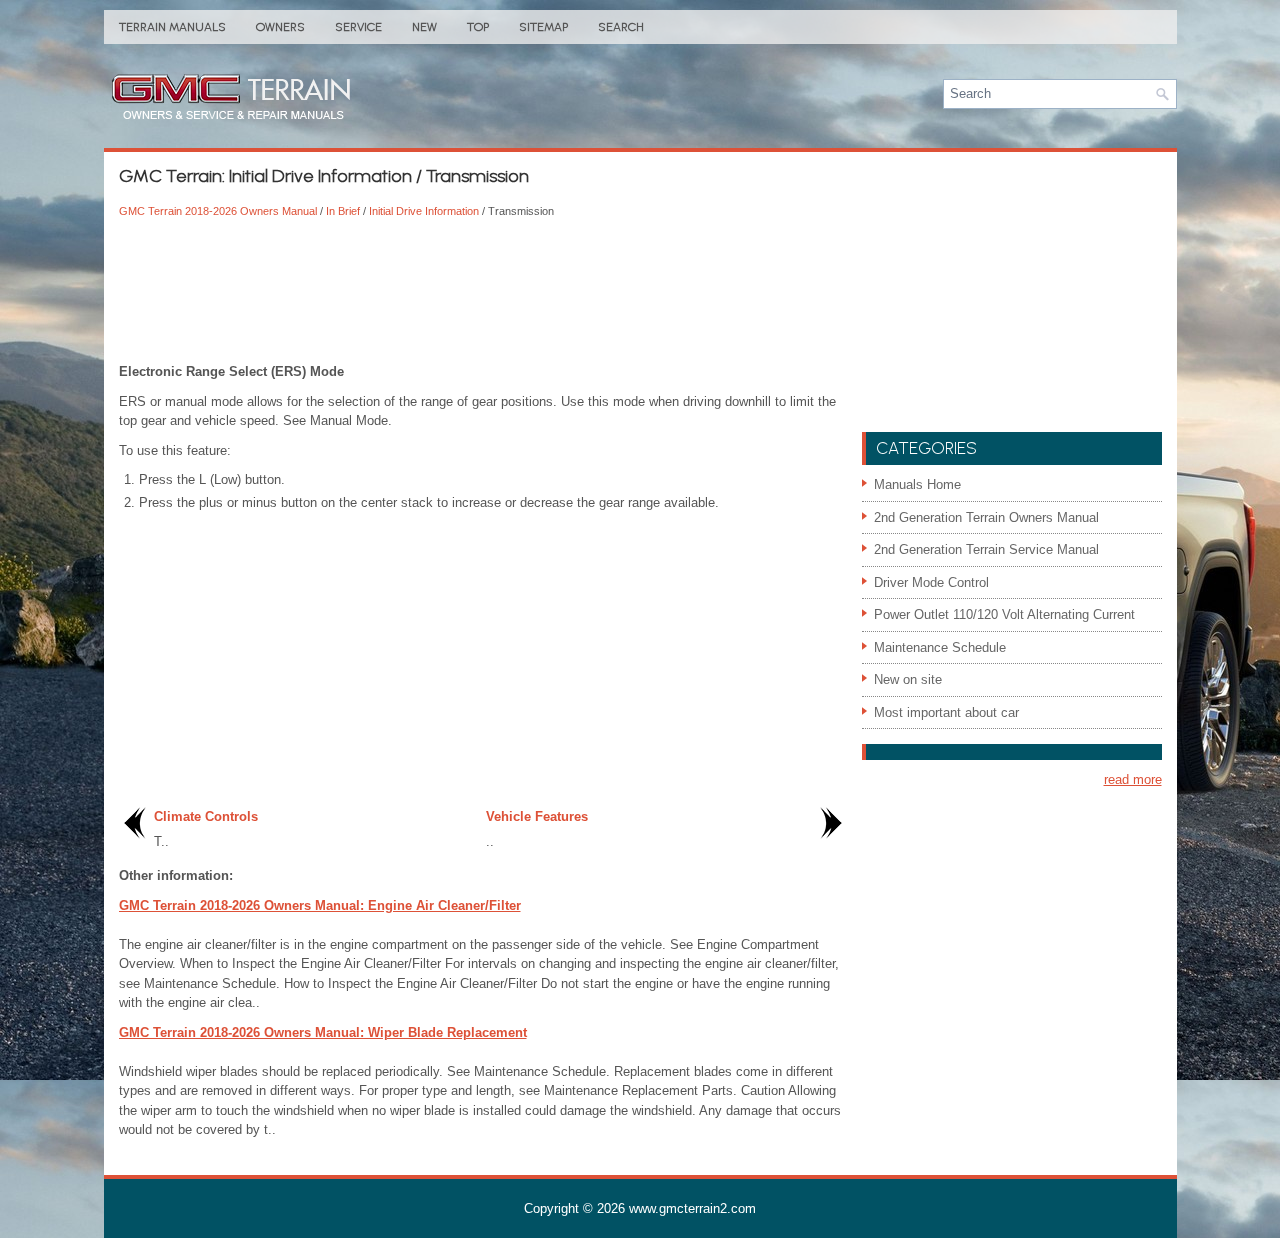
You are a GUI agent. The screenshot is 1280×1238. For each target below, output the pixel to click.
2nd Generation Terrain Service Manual (986, 549)
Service (358, 27)
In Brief (343, 211)
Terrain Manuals (172, 27)
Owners (280, 27)
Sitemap (543, 27)
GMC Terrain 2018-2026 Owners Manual (218, 211)
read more (1133, 779)
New (424, 27)
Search (621, 27)
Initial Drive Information (424, 211)
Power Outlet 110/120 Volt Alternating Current (1004, 614)
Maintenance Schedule (940, 647)
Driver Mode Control (931, 582)
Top (478, 27)
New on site (908, 679)
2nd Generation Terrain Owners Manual (986, 517)
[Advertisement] (483, 292)
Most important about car (946, 712)
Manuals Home (917, 484)
